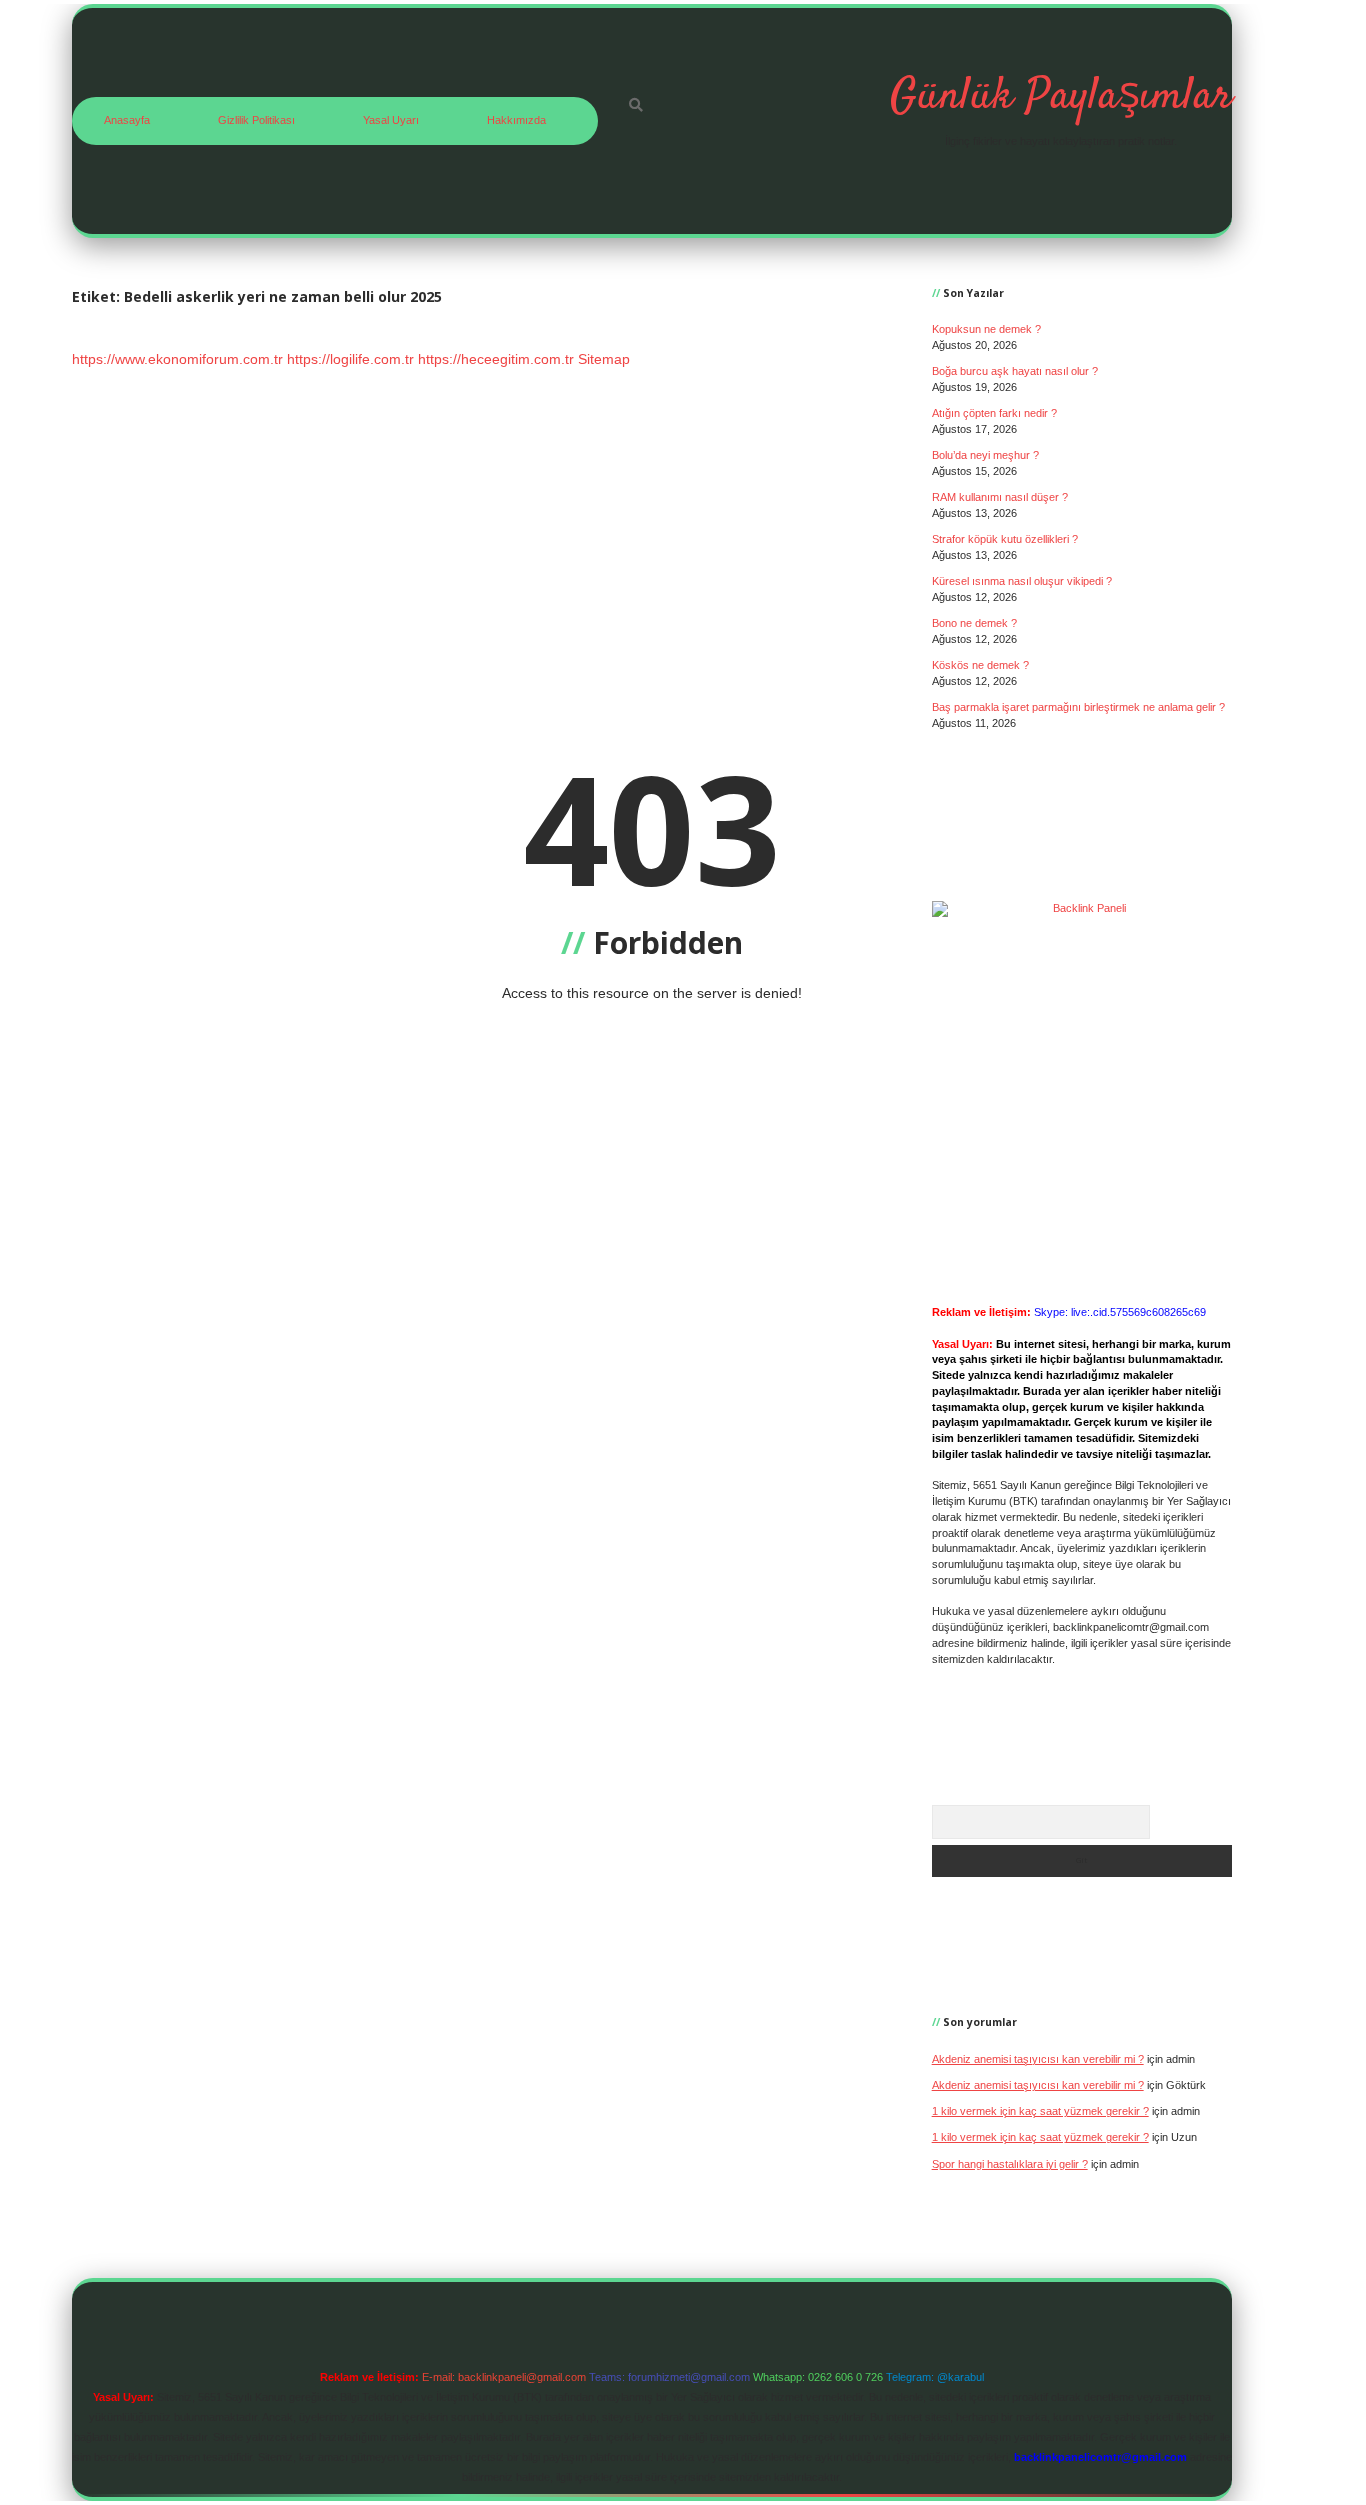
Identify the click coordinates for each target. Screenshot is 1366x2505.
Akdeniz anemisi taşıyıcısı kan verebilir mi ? (1038, 2059)
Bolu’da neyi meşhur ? (985, 455)
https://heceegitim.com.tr (496, 359)
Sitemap (604, 359)
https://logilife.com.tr (350, 359)
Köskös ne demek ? (980, 665)
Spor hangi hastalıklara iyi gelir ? (1010, 2164)
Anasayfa (127, 120)
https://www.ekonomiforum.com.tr (177, 359)
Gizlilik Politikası (256, 120)
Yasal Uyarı (391, 120)
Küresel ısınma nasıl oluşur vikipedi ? (1022, 581)
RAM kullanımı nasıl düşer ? (1000, 497)
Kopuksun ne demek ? (986, 329)
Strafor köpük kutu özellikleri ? (1005, 539)
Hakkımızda (516, 120)
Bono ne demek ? (974, 623)
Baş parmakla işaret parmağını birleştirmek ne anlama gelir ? (1078, 707)
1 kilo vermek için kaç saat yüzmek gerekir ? (1040, 2111)
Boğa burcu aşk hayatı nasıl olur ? (1015, 371)
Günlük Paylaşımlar (1061, 97)
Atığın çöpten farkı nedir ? (994, 413)
